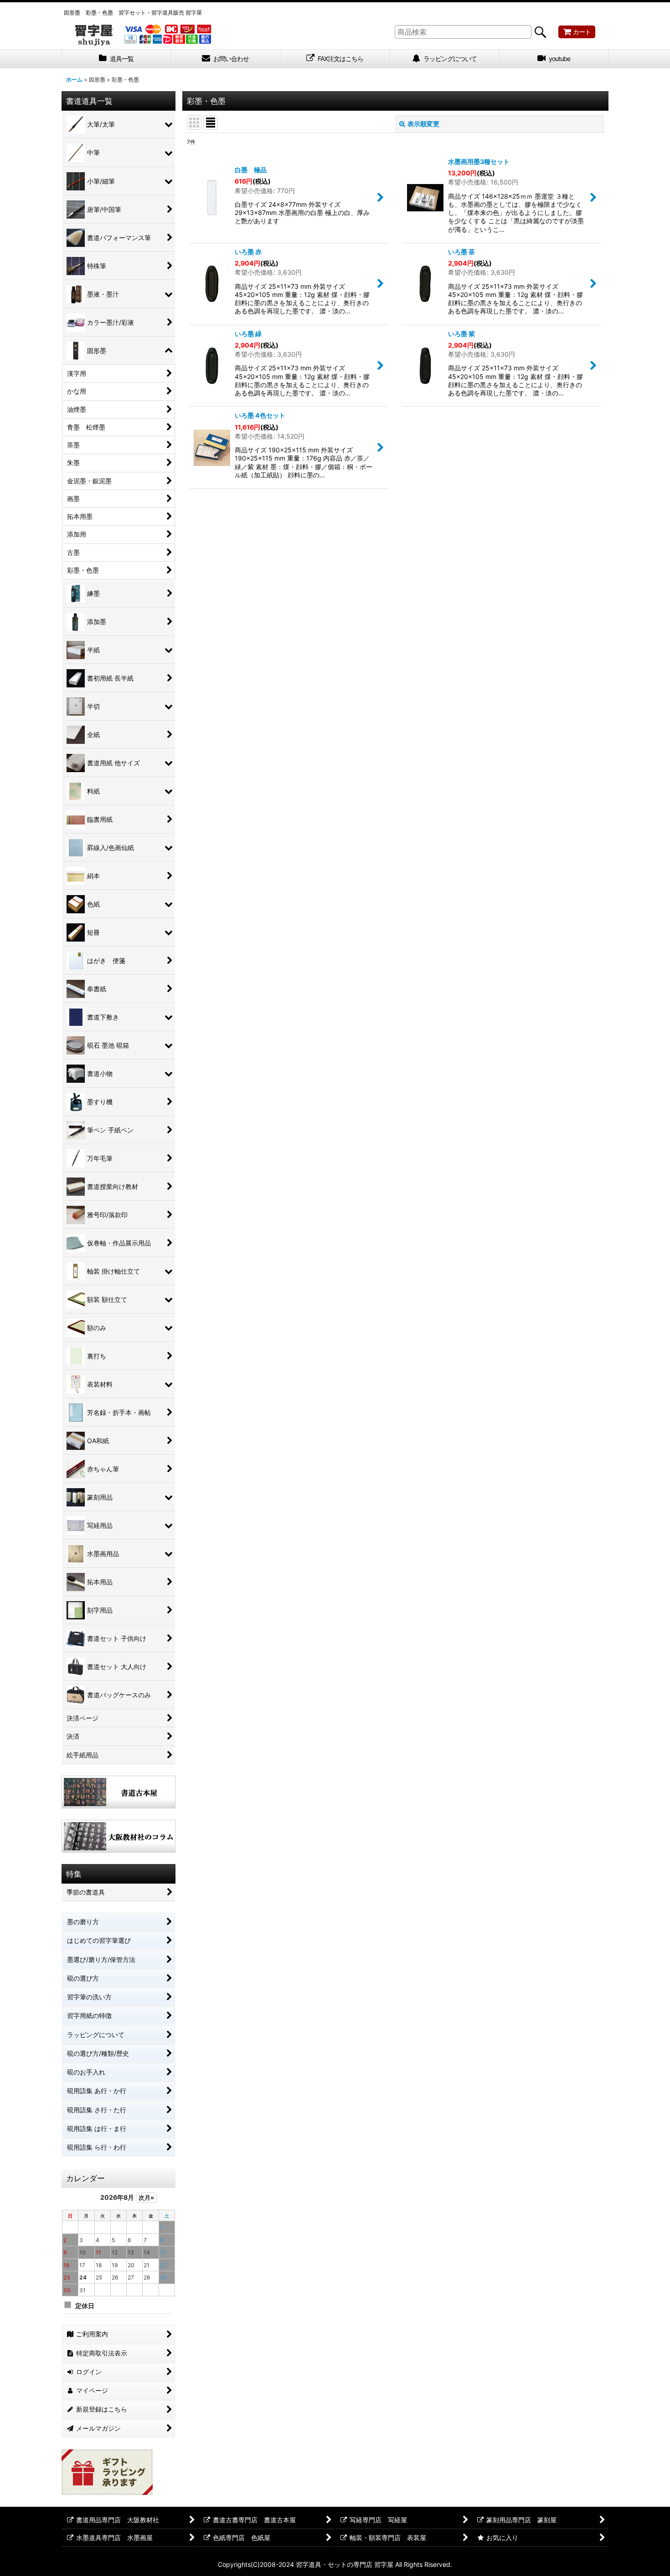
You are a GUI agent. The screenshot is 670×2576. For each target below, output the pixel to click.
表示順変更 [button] (423, 124)
